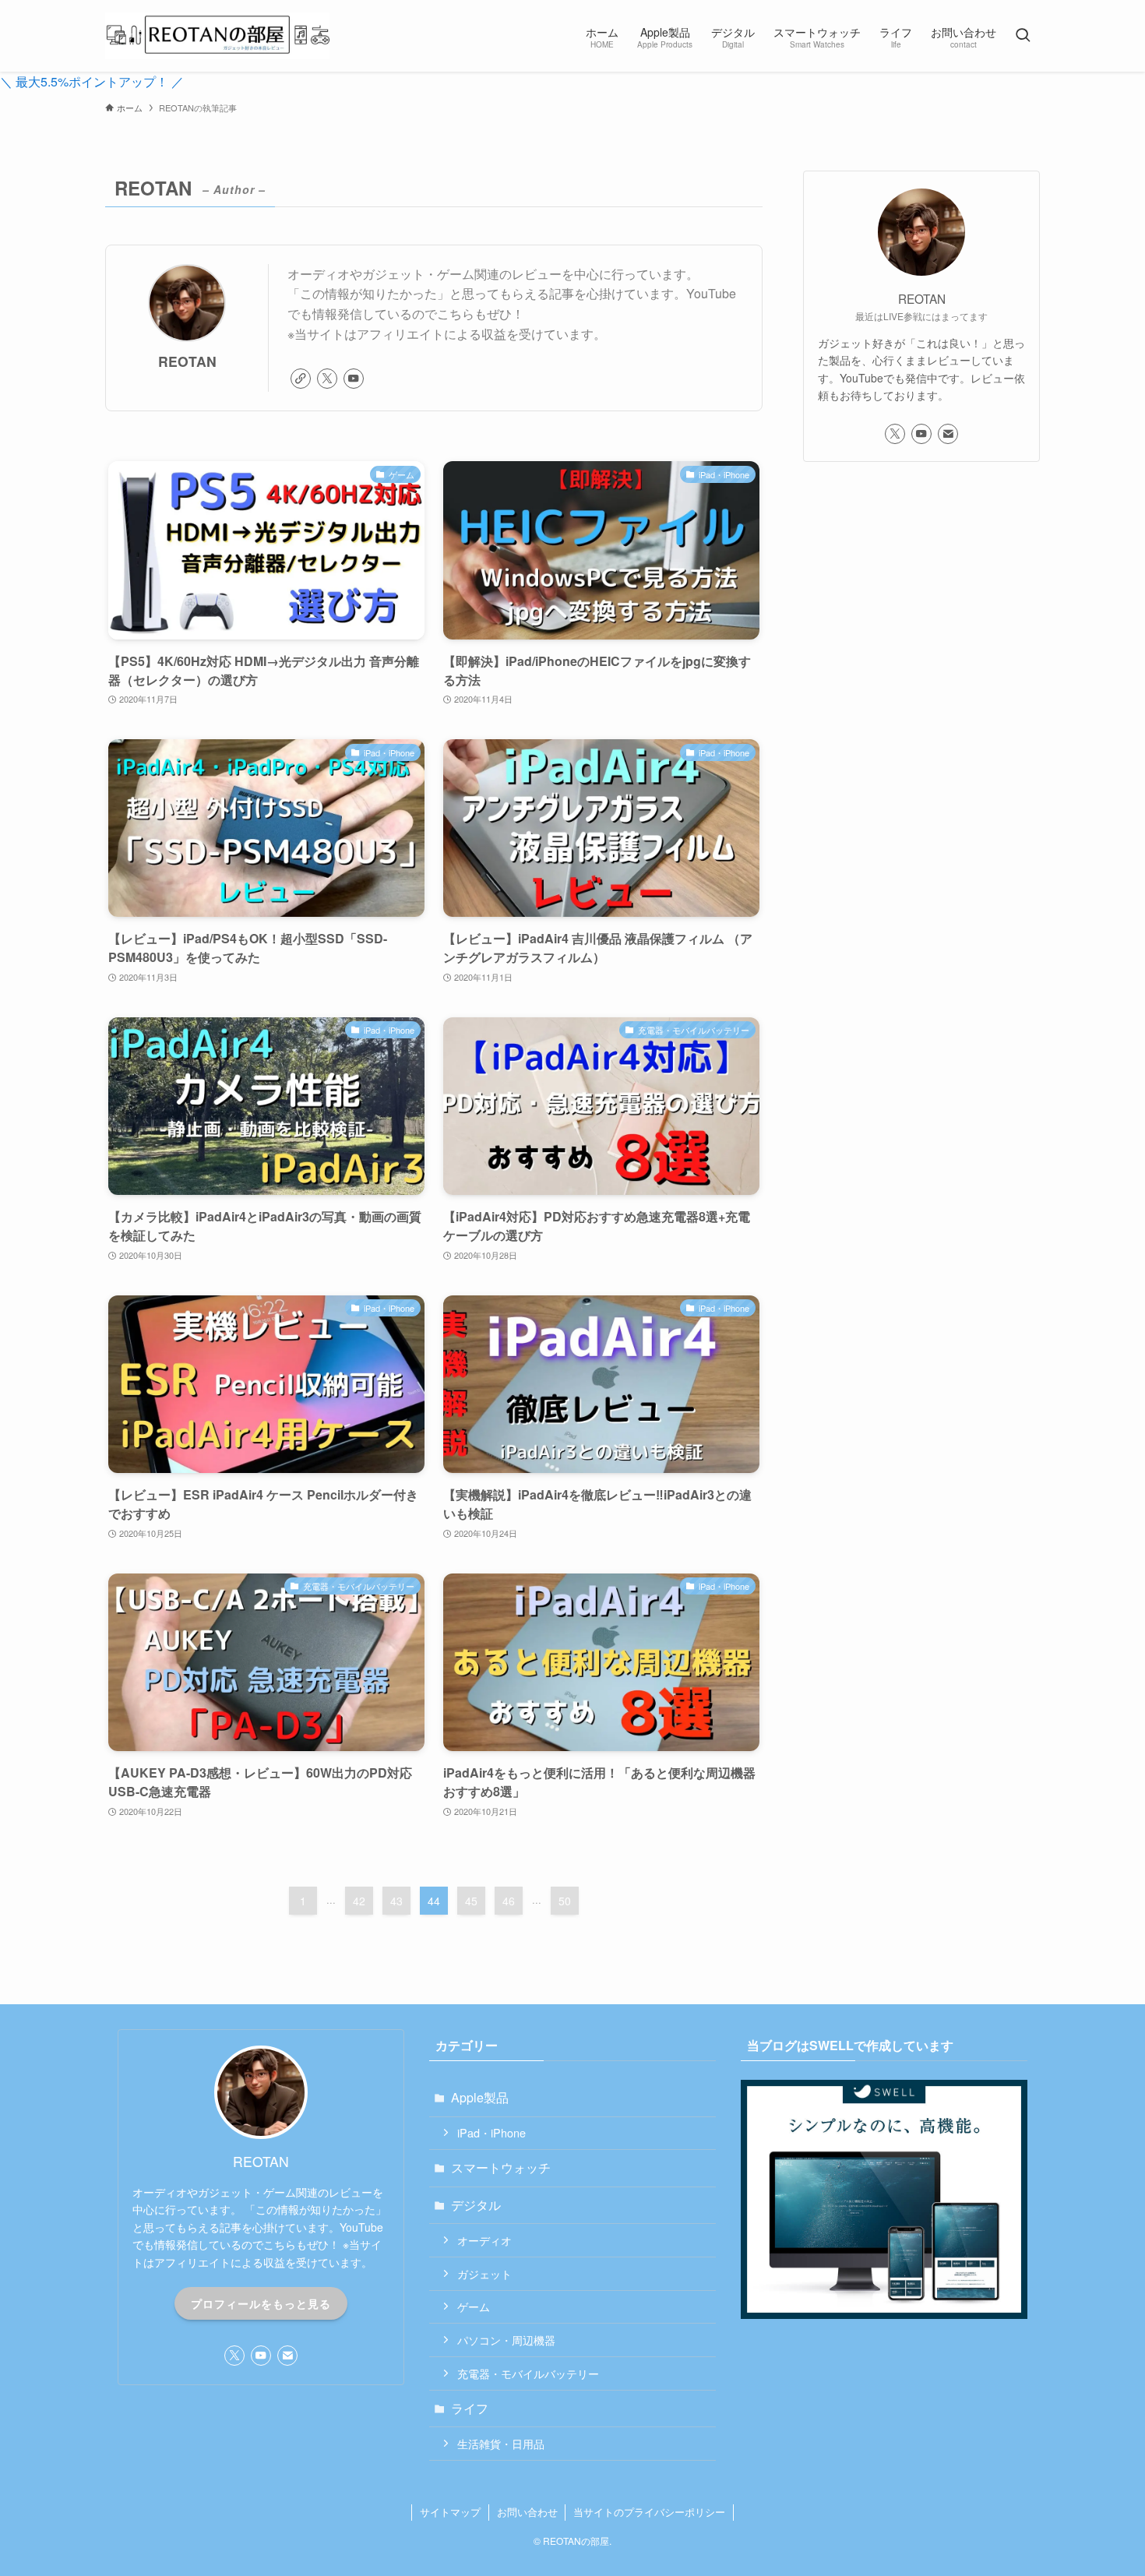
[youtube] (354, 379)
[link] (301, 379)
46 (509, 1901)
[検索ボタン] (1023, 36)
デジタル (476, 2205)
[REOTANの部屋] (217, 36)
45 (471, 1901)
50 (565, 1901)
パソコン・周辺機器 (506, 2340)
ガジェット (484, 2273)
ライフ (470, 2408)
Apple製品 (480, 2097)
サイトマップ (450, 2512)
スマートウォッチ (501, 2167)
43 (396, 1901)
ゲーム (474, 2306)
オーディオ (484, 2240)
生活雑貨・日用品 (501, 2443)
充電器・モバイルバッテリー (528, 2373)
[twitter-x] (327, 379)
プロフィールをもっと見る (261, 2303)
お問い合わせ (527, 2512)
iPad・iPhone (491, 2132)
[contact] (948, 434)
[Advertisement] (921, 588)
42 (359, 1901)
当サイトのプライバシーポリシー (649, 2512)
